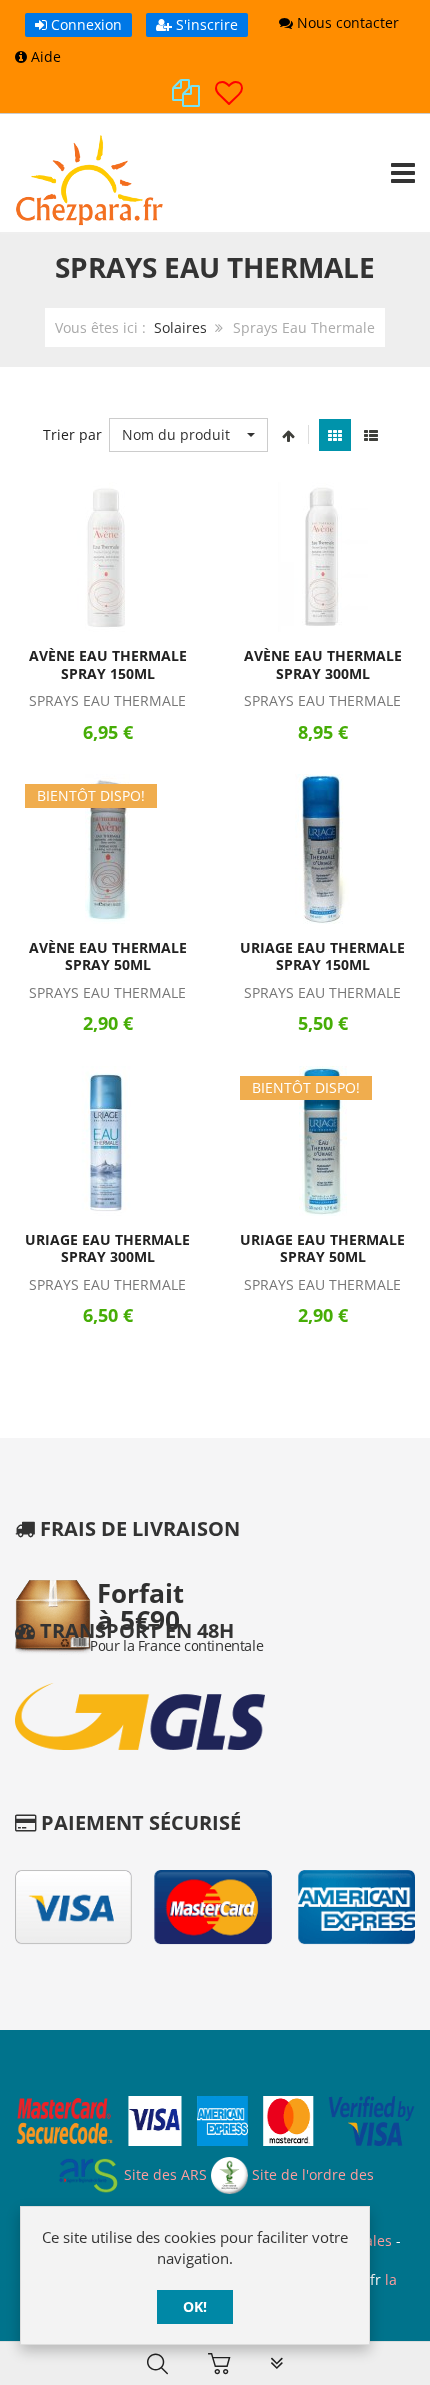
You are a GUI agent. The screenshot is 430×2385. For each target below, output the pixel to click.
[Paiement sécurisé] (215, 2123)
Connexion (84, 24)
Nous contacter (346, 22)
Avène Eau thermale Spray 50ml (108, 956)
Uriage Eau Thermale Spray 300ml (107, 1248)
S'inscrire (205, 24)
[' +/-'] (288, 435)
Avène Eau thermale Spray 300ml (323, 664)
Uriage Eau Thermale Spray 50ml (322, 1248)
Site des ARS (163, 2174)
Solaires (180, 327)
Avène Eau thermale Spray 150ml (108, 664)
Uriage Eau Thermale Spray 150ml (322, 956)
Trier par (72, 434)
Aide (44, 56)
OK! (195, 2306)
